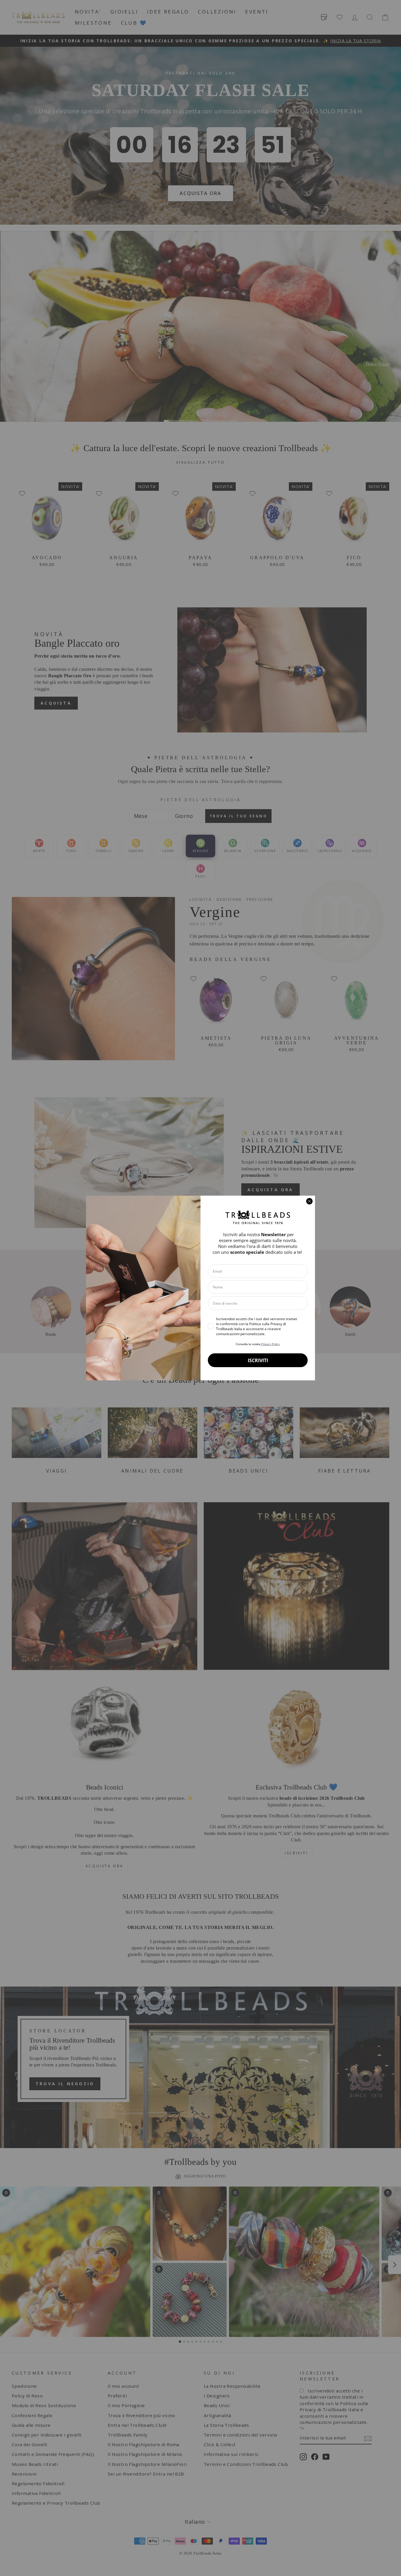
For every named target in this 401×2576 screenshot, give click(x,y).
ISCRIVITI (258, 1360)
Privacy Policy (270, 1344)
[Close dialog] (309, 1201)
